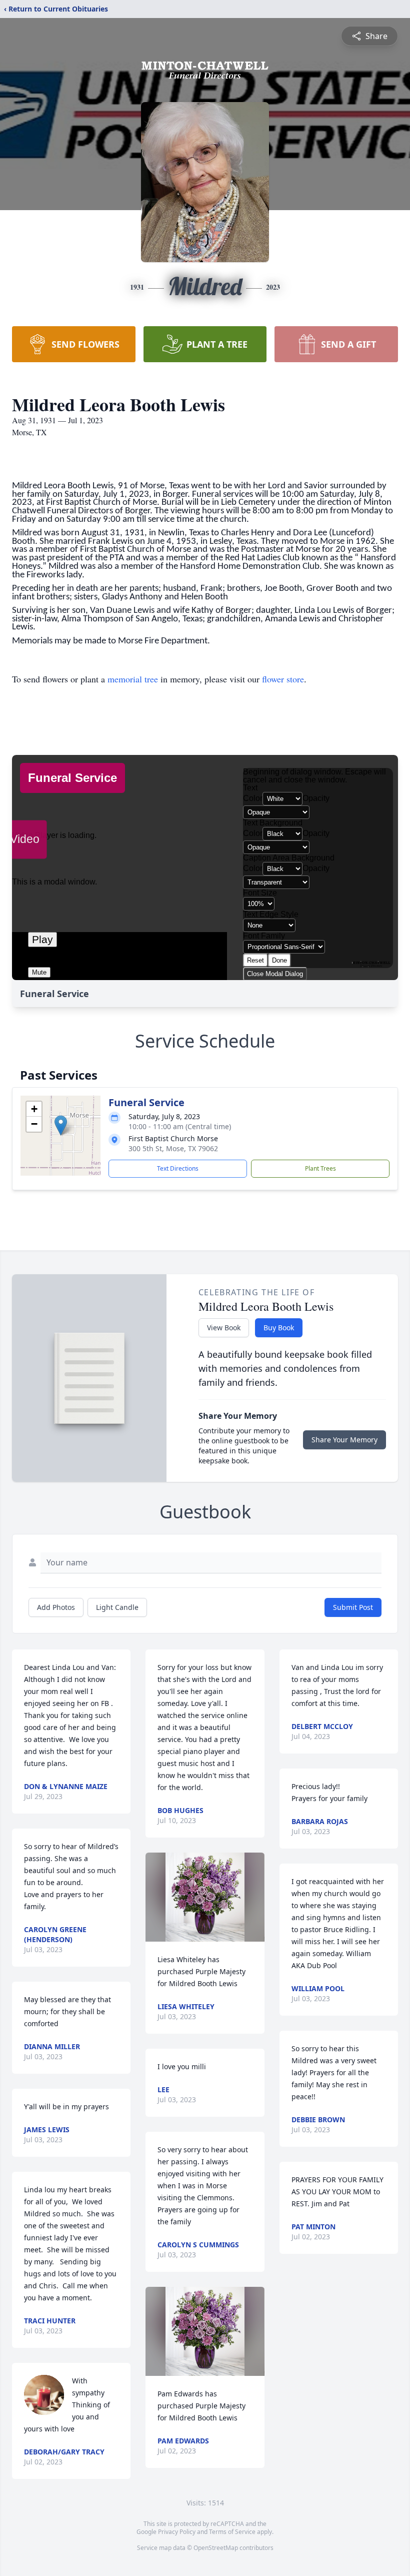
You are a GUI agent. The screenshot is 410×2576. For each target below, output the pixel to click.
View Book (224, 1328)
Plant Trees (320, 1168)
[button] (61, 1125)
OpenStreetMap (216, 2548)
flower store (283, 679)
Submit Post (353, 1607)
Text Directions (178, 1168)
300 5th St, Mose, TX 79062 (173, 1148)
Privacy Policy (177, 2532)
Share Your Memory (344, 1440)
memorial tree (133, 679)
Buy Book (279, 1328)
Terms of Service (232, 2532)
